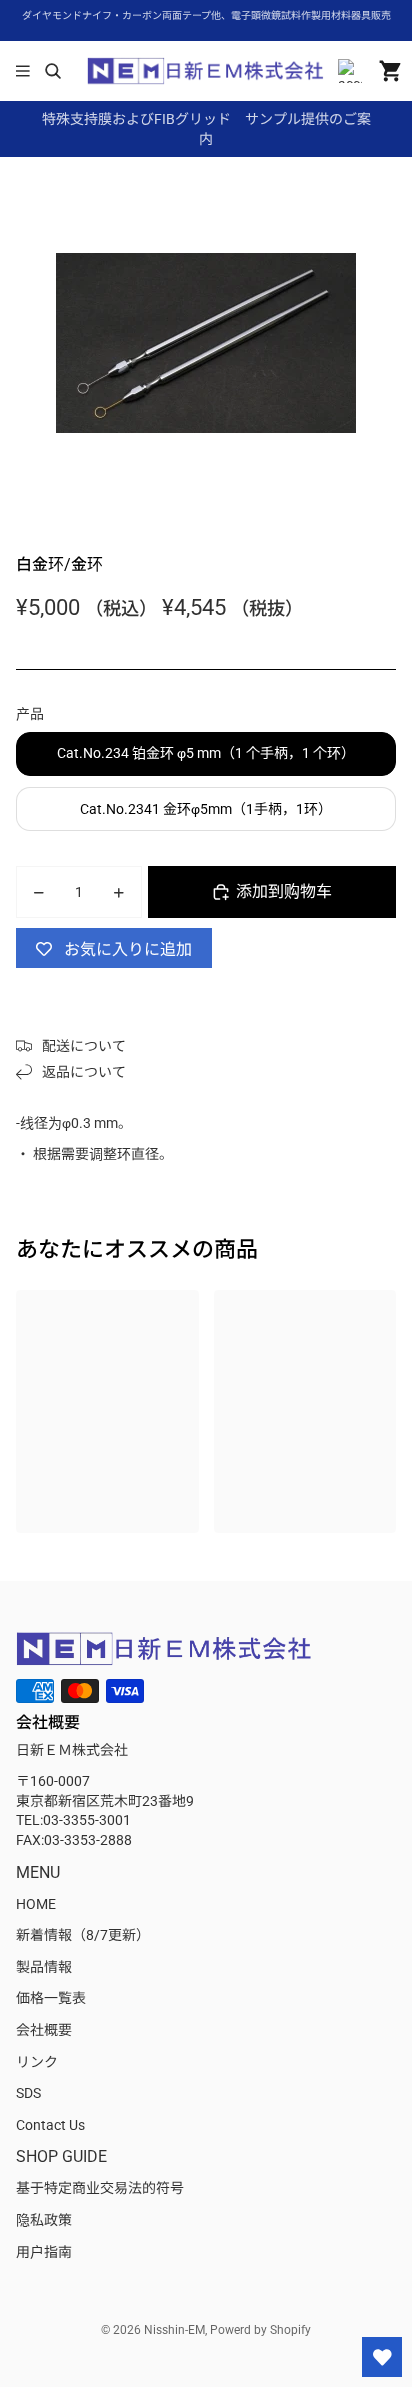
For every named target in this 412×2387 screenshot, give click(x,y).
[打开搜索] (52, 71)
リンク (37, 2062)
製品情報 (44, 1967)
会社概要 (44, 2030)
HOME (36, 1904)
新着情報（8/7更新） (83, 1935)
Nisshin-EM (174, 2330)
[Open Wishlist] (382, 2357)
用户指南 (44, 2252)
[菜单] (23, 71)
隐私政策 (44, 2220)
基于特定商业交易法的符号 (100, 2188)
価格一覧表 (51, 1998)
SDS (28, 2093)
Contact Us (50, 2125)
